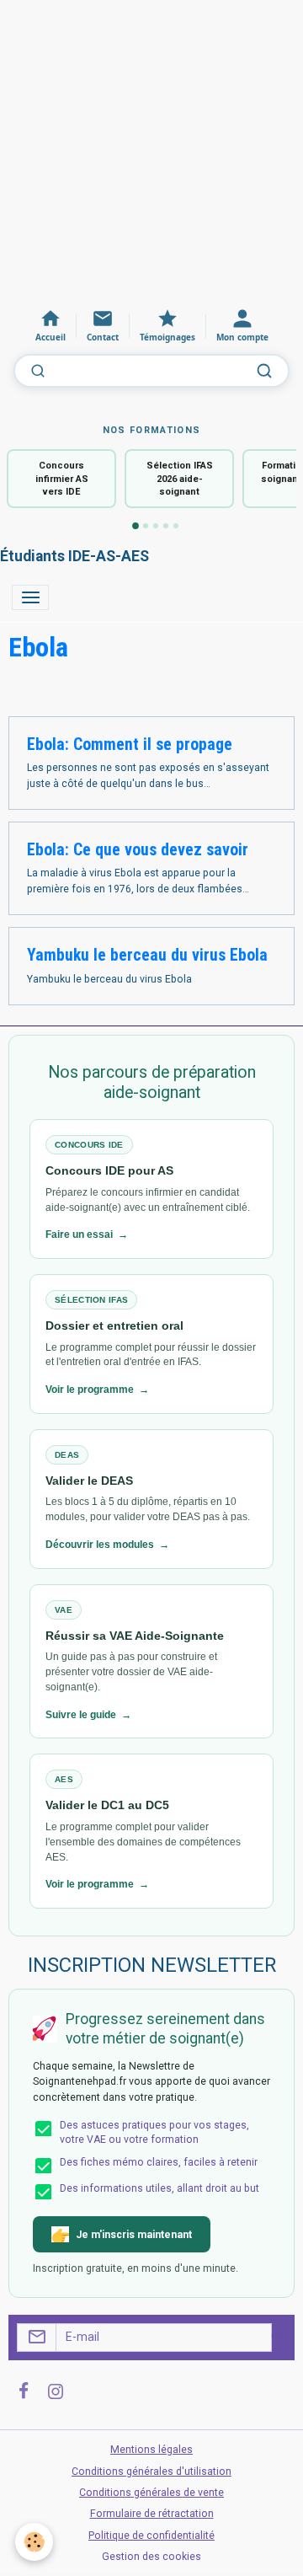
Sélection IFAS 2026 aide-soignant (180, 479)
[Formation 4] (166, 526)
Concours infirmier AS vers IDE (62, 479)
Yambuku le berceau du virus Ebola (147, 955)
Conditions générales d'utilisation (151, 2472)
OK (279, 2337)
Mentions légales (151, 2450)
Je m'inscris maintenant (134, 2235)
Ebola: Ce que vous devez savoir (138, 850)
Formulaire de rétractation (152, 2514)
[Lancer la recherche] (264, 371)
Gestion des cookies (151, 2557)
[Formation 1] (136, 527)
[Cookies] (34, 2542)
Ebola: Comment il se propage (130, 744)
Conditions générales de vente (151, 2493)
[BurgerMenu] (30, 597)
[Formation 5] (176, 526)
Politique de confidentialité (151, 2536)
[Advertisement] (151, 152)
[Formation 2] (146, 526)
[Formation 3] (156, 526)
